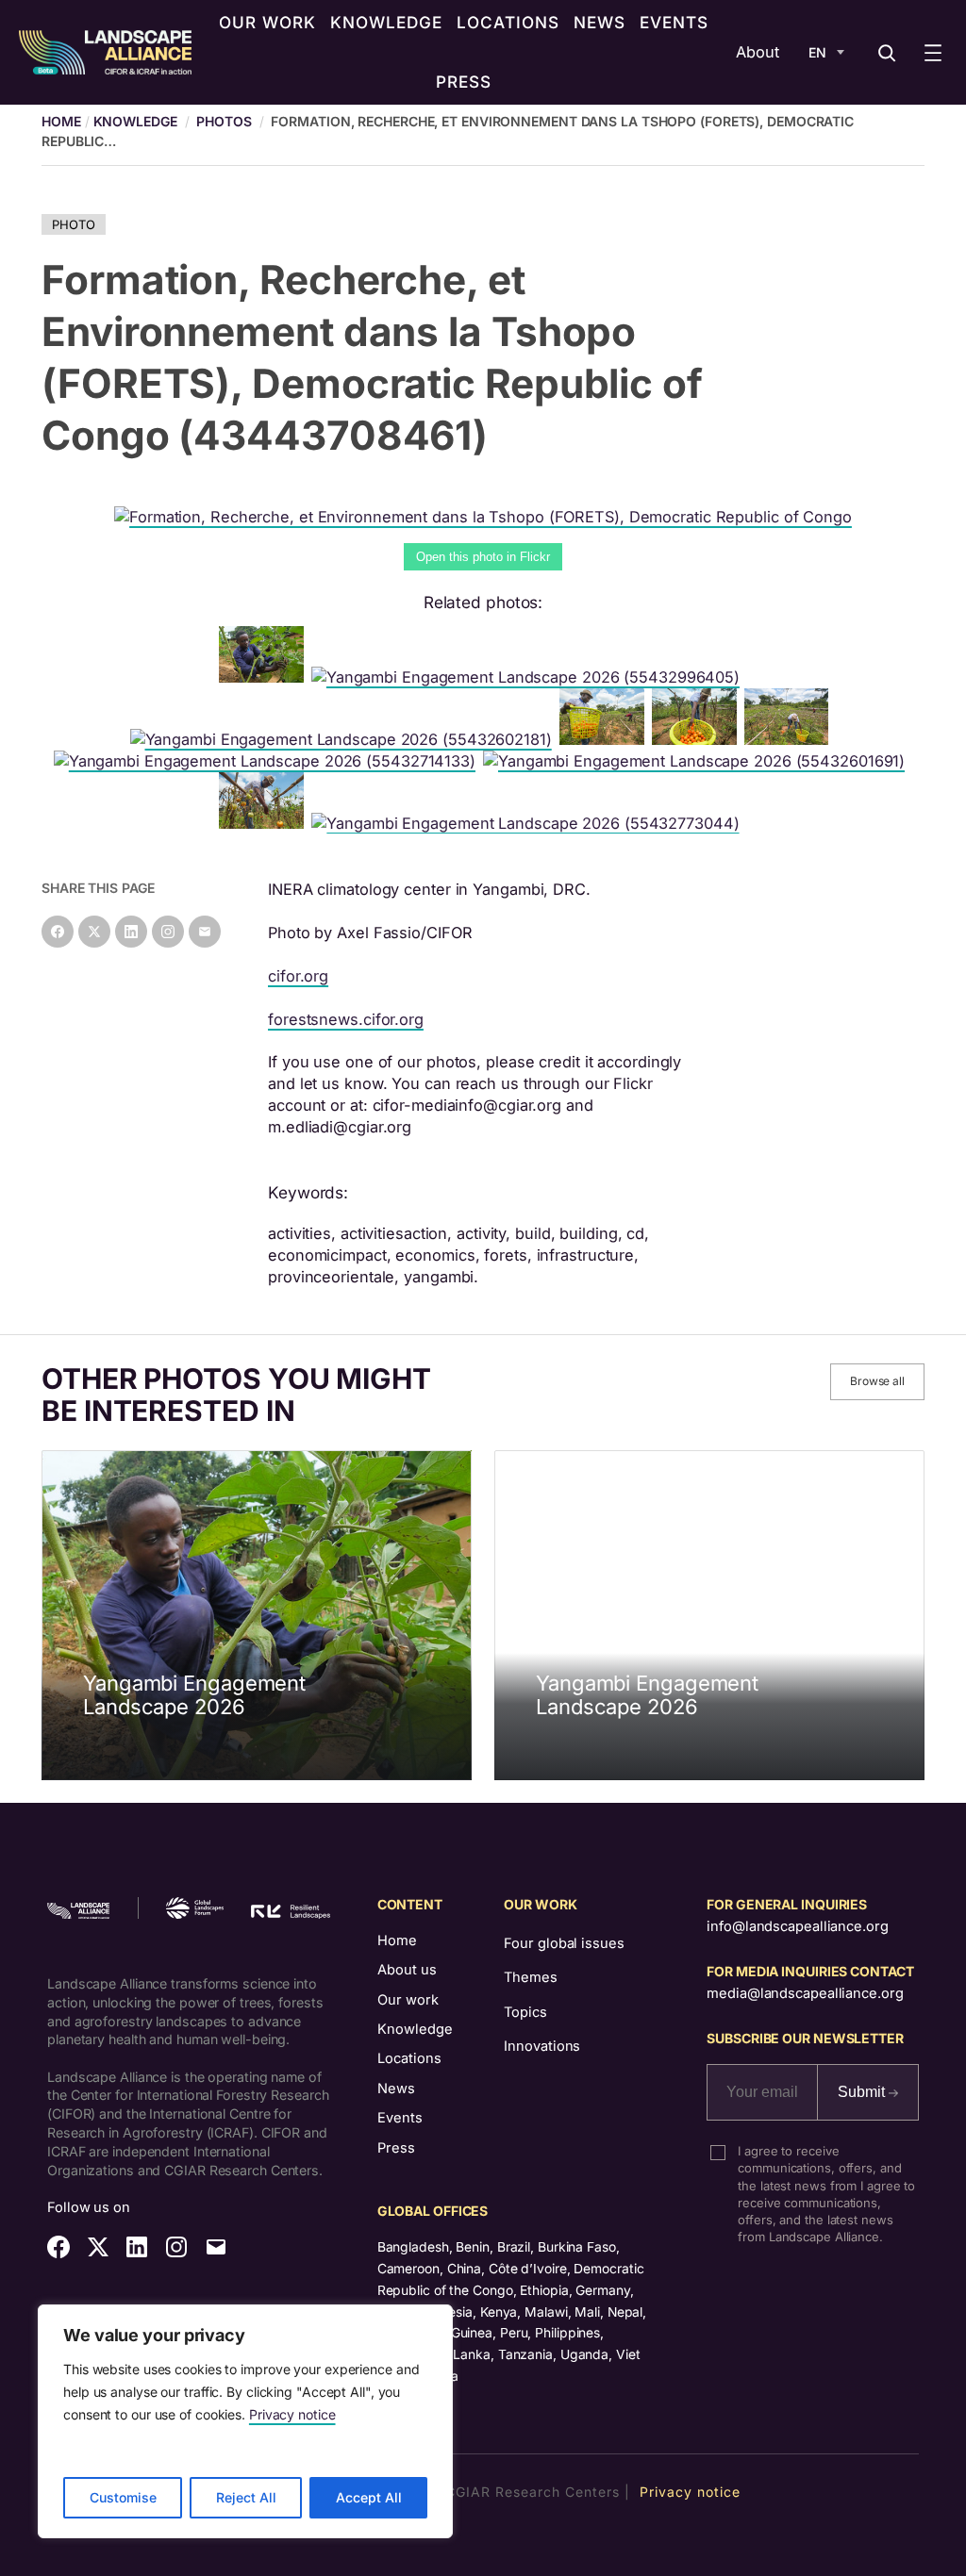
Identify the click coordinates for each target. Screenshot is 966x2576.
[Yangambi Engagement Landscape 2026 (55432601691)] (698, 761)
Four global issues (564, 1943)
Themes (530, 1977)
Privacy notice (292, 2414)
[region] (245, 2421)
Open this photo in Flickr (483, 557)
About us (407, 1970)
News (396, 2089)
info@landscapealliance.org (797, 1926)
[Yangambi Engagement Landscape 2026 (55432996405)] (529, 677)
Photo (74, 224)
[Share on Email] (205, 932)
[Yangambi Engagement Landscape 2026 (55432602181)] (345, 739)
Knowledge (135, 121)
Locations (409, 2058)
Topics (525, 2012)
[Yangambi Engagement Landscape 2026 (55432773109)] (265, 823)
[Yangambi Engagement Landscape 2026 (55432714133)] (268, 761)
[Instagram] (168, 932)
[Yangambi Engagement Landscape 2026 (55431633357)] (265, 677)
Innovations (542, 2046)
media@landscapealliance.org (805, 1993)
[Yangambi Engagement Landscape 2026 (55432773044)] (529, 823)
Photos (224, 121)
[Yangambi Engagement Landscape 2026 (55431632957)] (698, 739)
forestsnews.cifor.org (346, 1019)
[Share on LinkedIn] (131, 932)
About (758, 52)
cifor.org (298, 976)
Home (397, 1940)
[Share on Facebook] (58, 932)
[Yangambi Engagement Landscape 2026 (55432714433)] (606, 739)
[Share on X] (94, 932)
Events (400, 2118)
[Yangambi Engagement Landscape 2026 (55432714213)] (791, 739)
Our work (408, 2000)
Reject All (246, 2497)
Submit (863, 2092)
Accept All (369, 2497)
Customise (123, 2497)
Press (396, 2148)
